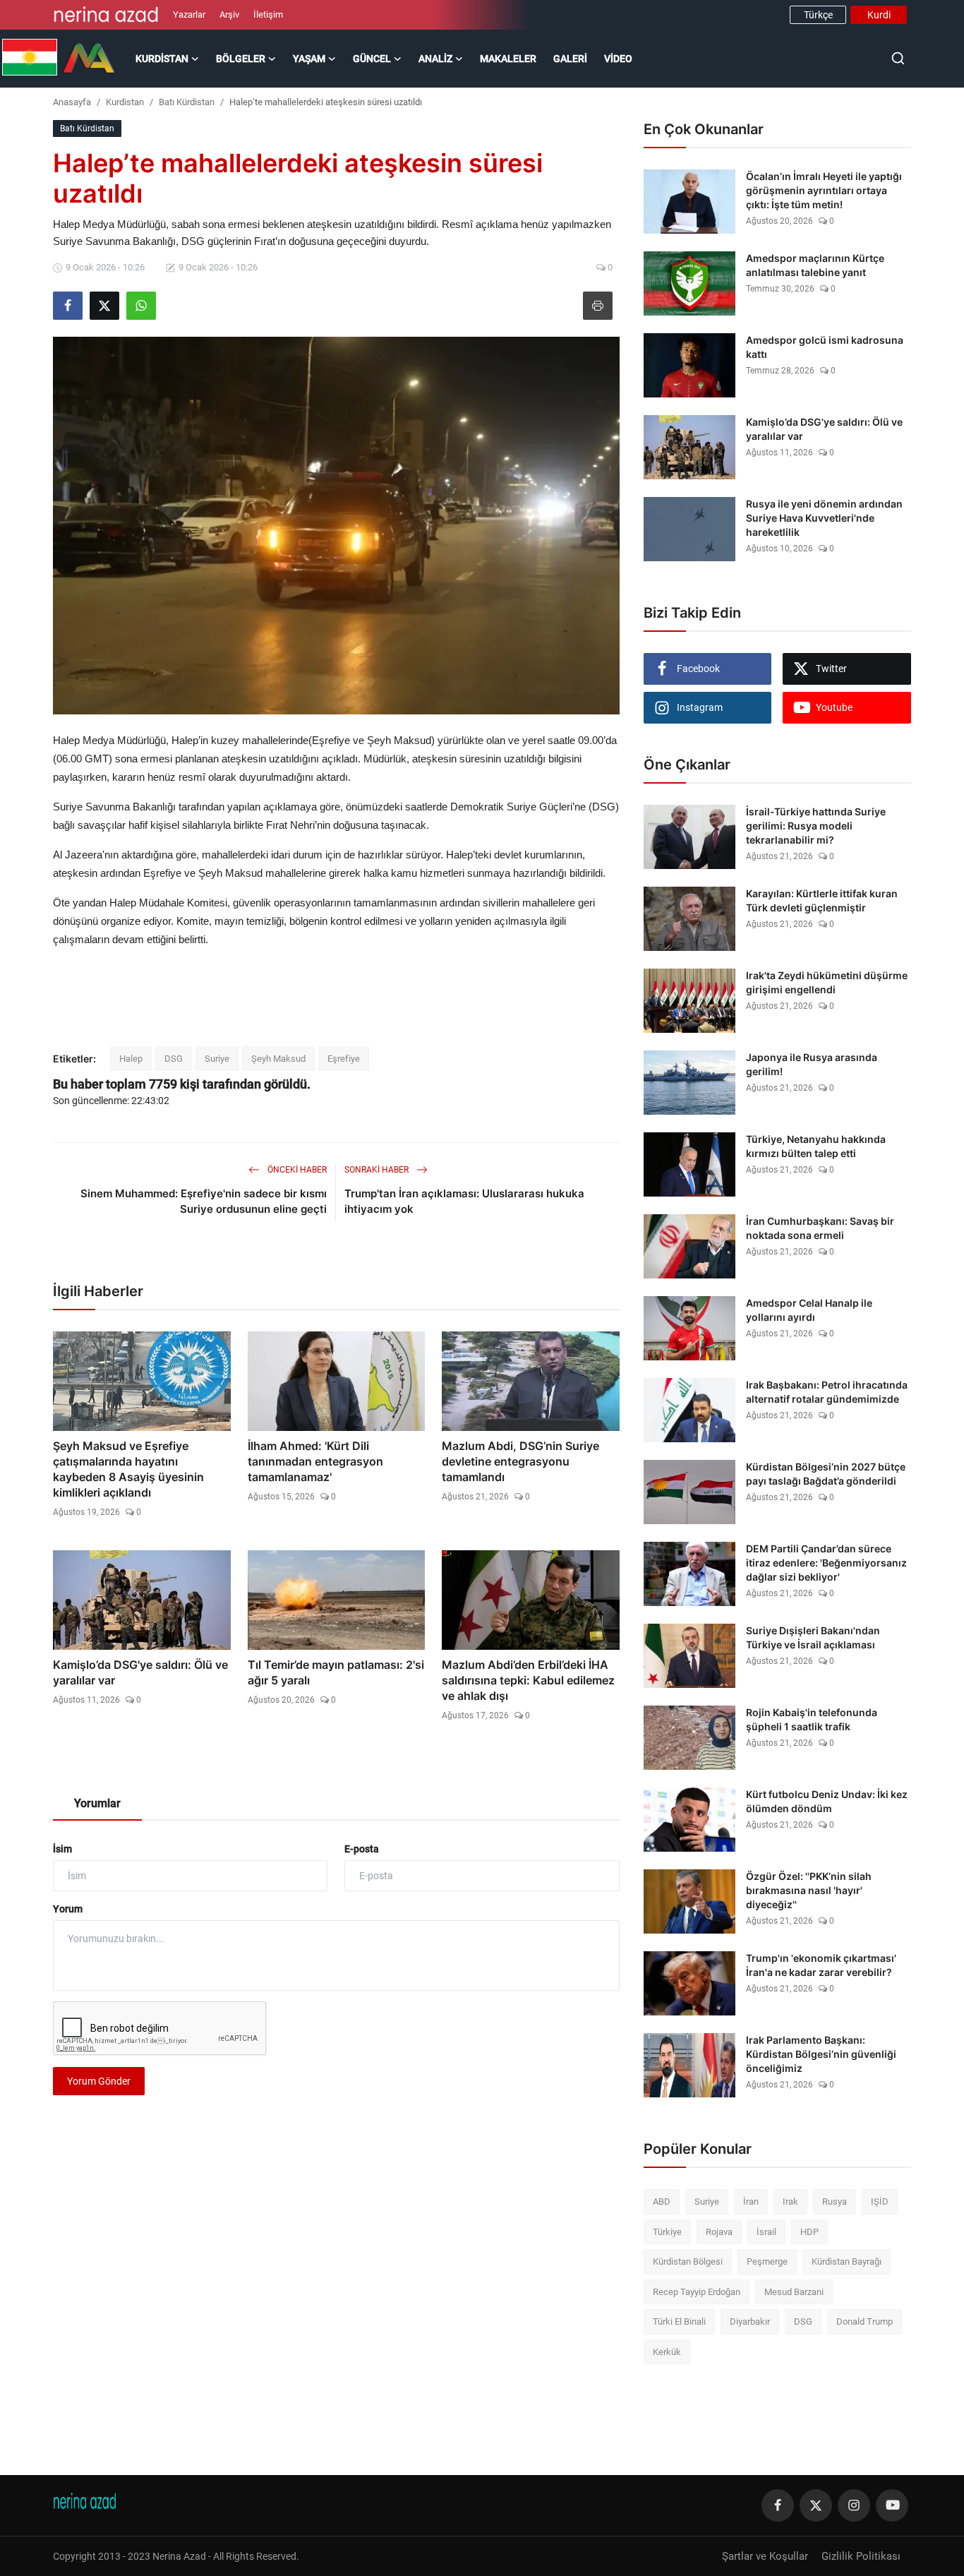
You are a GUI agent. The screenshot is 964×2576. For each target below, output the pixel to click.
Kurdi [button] (879, 15)
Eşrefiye (344, 1059)
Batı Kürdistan (187, 102)
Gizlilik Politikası (861, 2556)
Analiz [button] (435, 59)
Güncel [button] (372, 59)
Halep (131, 1059)
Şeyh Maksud (278, 1059)
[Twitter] (816, 2505)
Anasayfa (72, 102)
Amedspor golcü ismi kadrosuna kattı (825, 347)
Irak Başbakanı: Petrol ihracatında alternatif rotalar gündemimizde (827, 1392)
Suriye (217, 1059)
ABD (662, 2201)
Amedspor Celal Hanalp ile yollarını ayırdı (809, 1310)
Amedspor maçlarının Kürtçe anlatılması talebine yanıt (815, 265)
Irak (790, 2201)
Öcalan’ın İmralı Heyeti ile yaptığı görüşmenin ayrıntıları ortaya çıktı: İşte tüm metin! (824, 190)
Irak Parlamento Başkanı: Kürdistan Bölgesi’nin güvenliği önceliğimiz (821, 2054)
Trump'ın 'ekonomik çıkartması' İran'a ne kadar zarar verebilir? (821, 1965)
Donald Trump (864, 2322)
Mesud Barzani (794, 2292)
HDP (809, 2232)
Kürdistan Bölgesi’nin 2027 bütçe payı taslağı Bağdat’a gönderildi (826, 1474)
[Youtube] (892, 2505)
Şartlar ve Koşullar (765, 2556)
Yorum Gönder (99, 2081)
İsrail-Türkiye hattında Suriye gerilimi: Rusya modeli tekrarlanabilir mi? (816, 826)
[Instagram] (854, 2505)
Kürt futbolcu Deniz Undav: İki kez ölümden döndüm (827, 1801)
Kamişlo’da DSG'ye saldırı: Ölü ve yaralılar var (140, 1672)
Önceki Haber (296, 1170)
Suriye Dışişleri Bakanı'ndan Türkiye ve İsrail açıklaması (813, 1637)
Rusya (835, 2201)
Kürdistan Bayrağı (846, 2262)
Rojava (719, 2232)
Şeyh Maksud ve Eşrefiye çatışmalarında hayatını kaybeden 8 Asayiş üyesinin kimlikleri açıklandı (128, 1469)
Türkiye (667, 2232)
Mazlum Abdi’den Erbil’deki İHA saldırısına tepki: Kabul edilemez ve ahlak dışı (528, 1680)
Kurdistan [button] (162, 59)
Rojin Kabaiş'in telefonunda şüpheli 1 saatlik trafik (812, 1719)
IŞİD (880, 2201)
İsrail (766, 2232)
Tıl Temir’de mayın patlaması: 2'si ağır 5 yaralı (336, 1672)
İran (751, 2201)
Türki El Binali (679, 2322)
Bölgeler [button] (241, 59)
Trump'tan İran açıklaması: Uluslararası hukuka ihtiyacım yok (464, 1201)
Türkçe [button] (818, 15)
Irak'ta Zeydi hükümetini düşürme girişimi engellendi (827, 982)
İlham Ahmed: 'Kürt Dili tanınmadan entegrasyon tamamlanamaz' (315, 1461)
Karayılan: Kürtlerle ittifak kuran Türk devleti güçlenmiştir (822, 900)
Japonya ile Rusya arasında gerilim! (812, 1064)
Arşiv (229, 14)
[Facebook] (778, 2505)
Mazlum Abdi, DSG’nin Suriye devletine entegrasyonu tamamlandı (520, 1461)
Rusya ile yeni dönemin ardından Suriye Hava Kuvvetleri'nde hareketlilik (824, 518)
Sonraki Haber (378, 1170)
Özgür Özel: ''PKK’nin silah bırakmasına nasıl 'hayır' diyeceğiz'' (809, 1890)
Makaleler (508, 59)
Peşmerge (767, 2262)
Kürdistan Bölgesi (688, 2262)
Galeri (570, 59)
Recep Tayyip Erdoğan (697, 2292)
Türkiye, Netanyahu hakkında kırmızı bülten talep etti (816, 1146)
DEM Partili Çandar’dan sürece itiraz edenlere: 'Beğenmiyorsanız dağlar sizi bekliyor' (826, 1563)
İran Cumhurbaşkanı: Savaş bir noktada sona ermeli (820, 1228)
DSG (174, 1059)
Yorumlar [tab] (97, 1803)
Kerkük (667, 2352)
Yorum (68, 1909)
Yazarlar (189, 14)
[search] (898, 58)
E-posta (362, 1849)
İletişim (268, 14)
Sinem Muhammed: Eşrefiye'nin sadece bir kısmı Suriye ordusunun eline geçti (204, 1201)
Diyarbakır (750, 2322)
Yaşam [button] (309, 59)
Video (618, 59)
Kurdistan (125, 102)
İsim (62, 1849)
